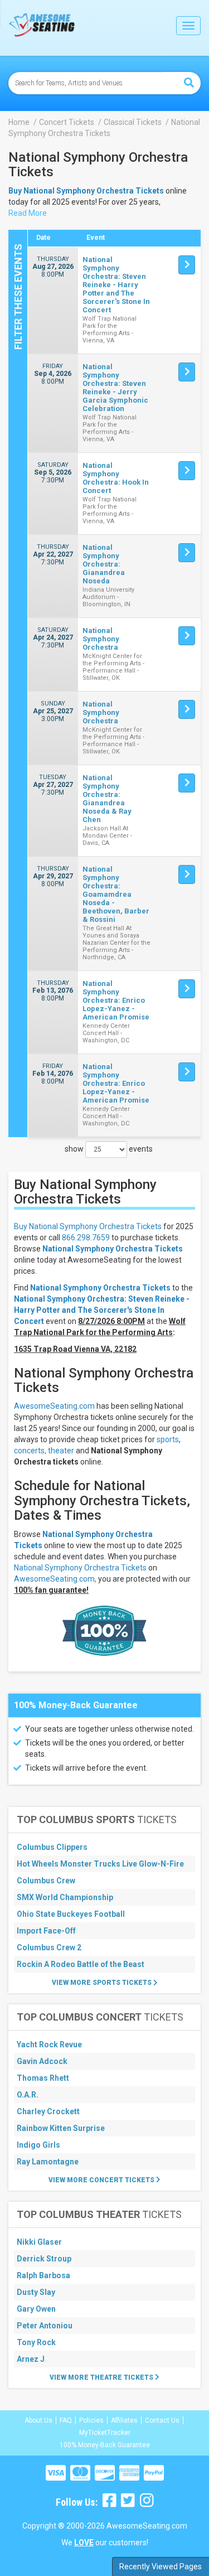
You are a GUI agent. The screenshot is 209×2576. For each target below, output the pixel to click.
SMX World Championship (65, 1897)
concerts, (30, 1451)
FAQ (66, 2420)
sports (168, 1439)
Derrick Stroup (44, 2259)
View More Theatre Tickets (102, 2377)
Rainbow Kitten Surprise (61, 2128)
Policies (91, 2420)
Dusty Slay (36, 2292)
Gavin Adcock (42, 2061)
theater (61, 1451)
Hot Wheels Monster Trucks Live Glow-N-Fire (100, 1864)
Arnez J (31, 2359)
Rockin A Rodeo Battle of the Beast (81, 1964)
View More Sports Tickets (103, 1983)
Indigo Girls (38, 2145)
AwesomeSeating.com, (55, 1579)
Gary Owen (36, 2309)
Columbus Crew (46, 1881)
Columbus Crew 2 (49, 1947)
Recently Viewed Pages (161, 2567)
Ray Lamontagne (48, 2162)
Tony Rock (36, 2342)
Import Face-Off (46, 1931)
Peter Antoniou (45, 2326)
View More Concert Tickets (102, 2180)
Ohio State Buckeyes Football (71, 1914)
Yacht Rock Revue (49, 2045)
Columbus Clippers (52, 1847)
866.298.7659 (86, 1238)
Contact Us (162, 2420)
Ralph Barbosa (43, 2275)
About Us (38, 2420)
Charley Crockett (48, 2111)
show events (109, 1149)
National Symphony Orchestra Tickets (113, 1249)
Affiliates (124, 2420)
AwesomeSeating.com (54, 1406)
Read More (28, 213)
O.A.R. (28, 2095)
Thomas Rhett (43, 2078)
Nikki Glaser (39, 2242)
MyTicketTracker (105, 2433)
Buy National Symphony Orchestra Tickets (88, 1226)
